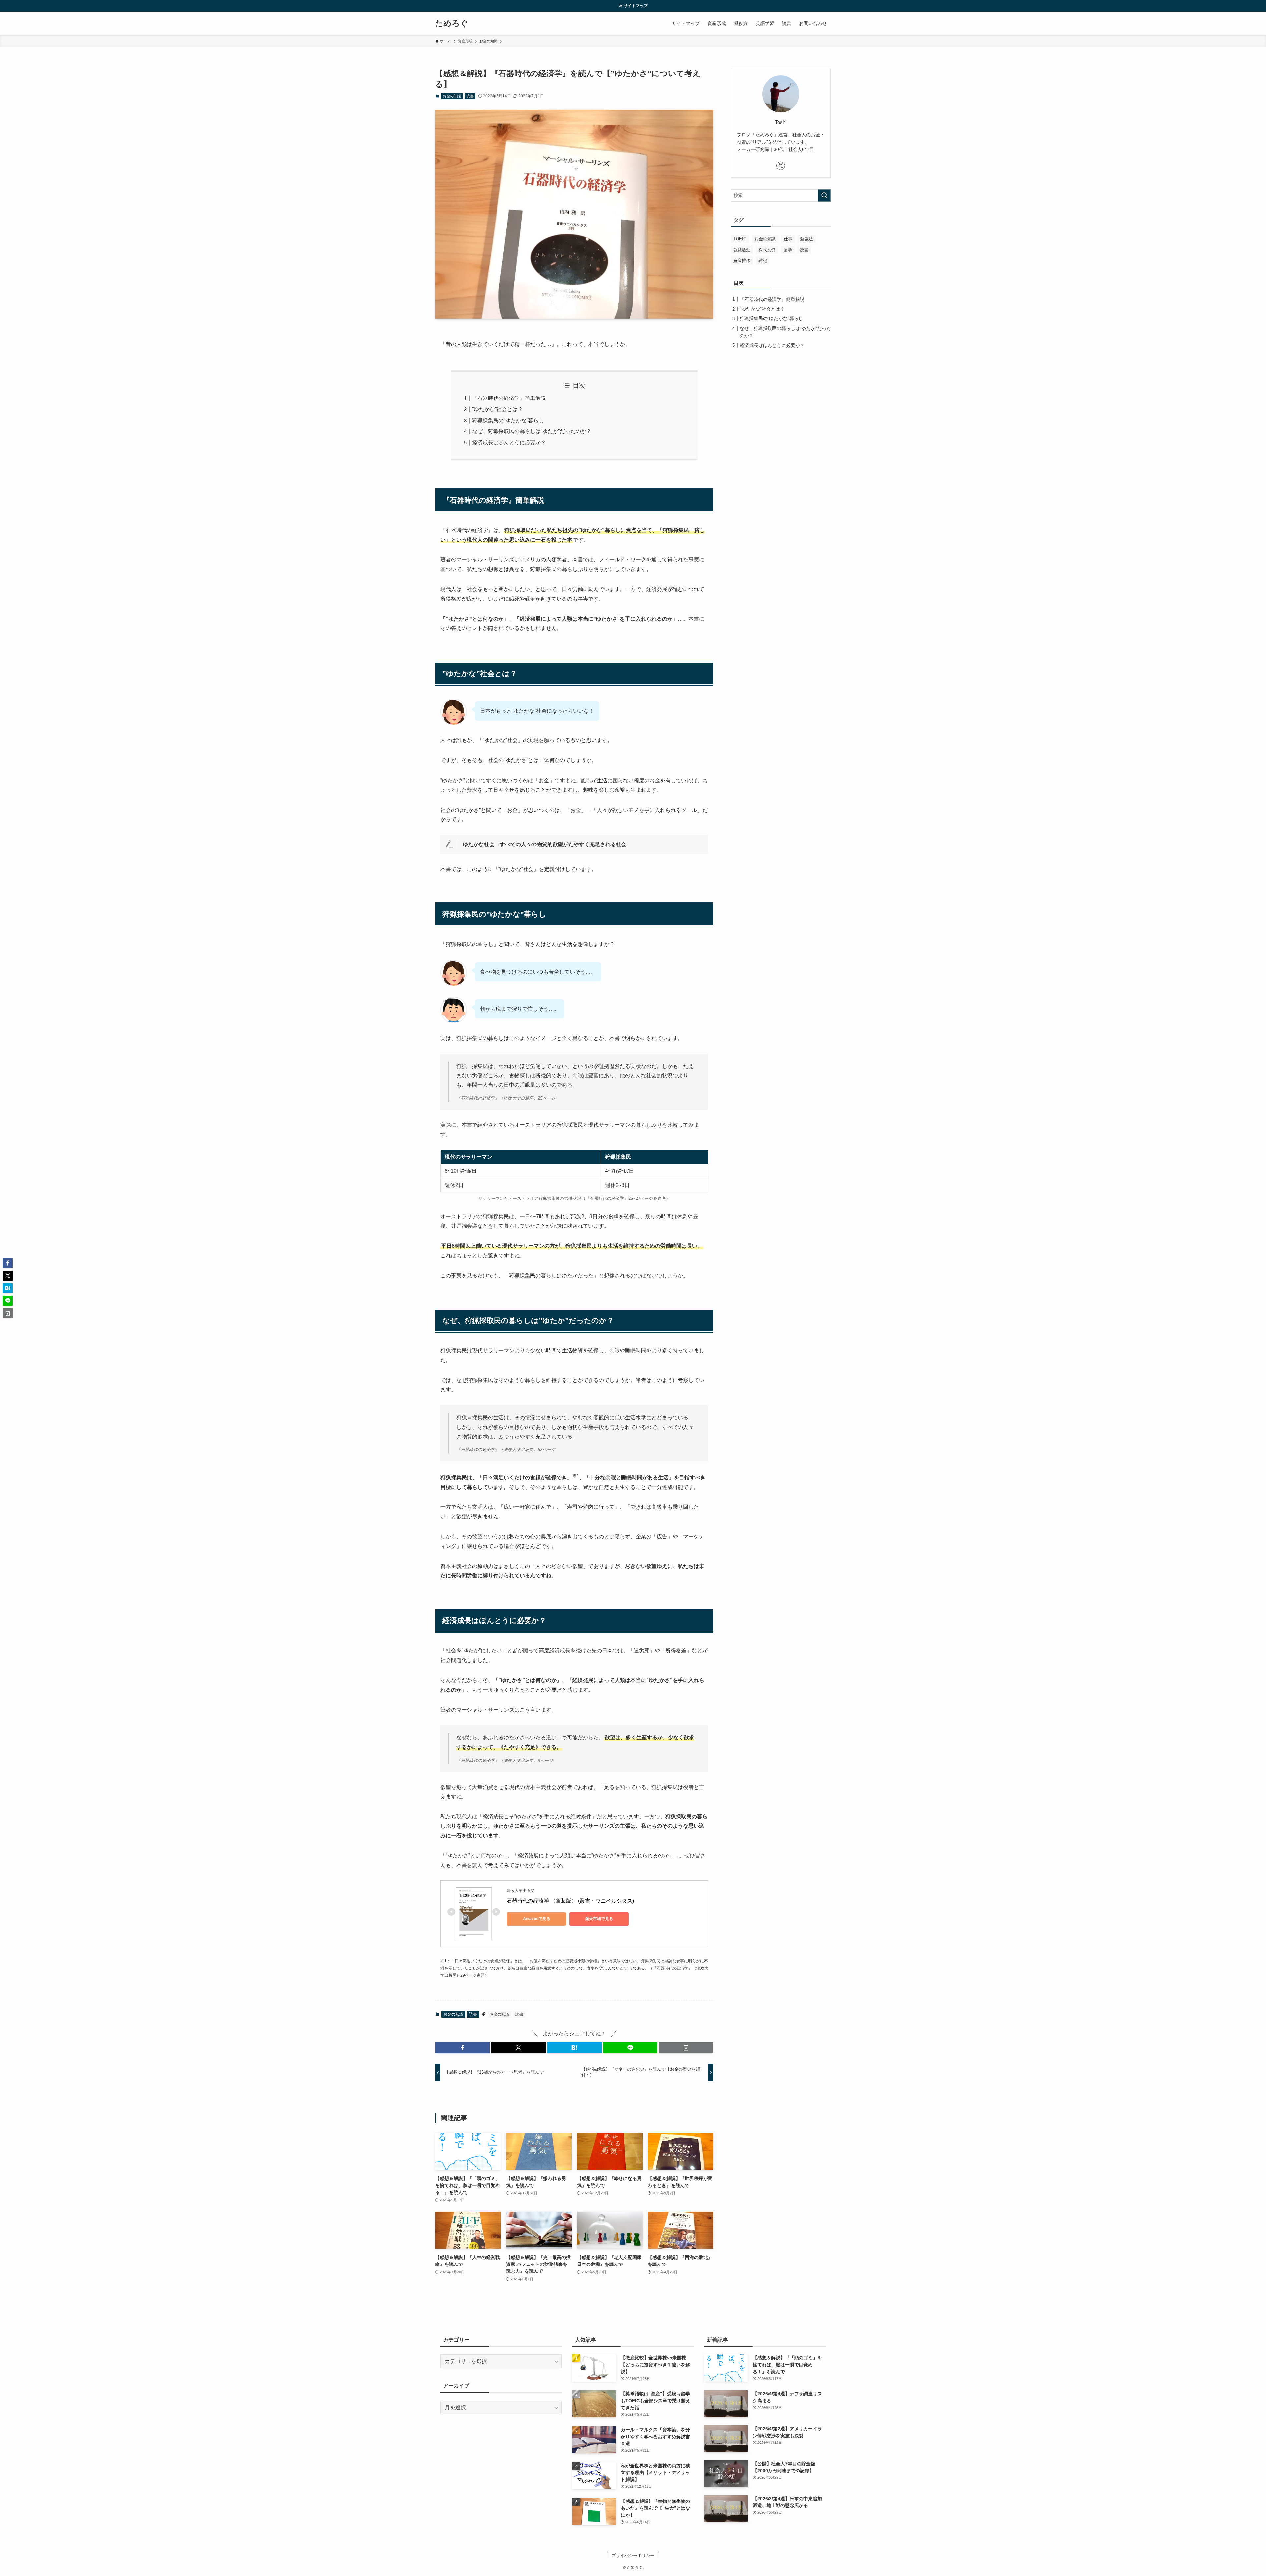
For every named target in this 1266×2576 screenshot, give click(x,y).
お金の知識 (452, 96)
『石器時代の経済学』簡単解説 (509, 398)
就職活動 (742, 250)
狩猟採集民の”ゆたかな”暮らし (508, 420)
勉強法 (807, 239)
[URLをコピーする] (686, 2048)
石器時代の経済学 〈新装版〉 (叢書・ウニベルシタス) (570, 1901)
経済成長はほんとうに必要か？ (509, 443)
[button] (463, 2048)
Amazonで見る (537, 1919)
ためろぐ (452, 23)
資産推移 (742, 261)
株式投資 (767, 250)
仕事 (788, 239)
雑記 (763, 261)
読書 (470, 96)
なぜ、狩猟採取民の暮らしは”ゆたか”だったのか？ (532, 431)
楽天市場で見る (599, 1919)
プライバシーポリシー (633, 2555)
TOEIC (740, 239)
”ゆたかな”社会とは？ (497, 409)
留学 (788, 250)
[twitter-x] (781, 166)
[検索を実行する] (824, 195)
